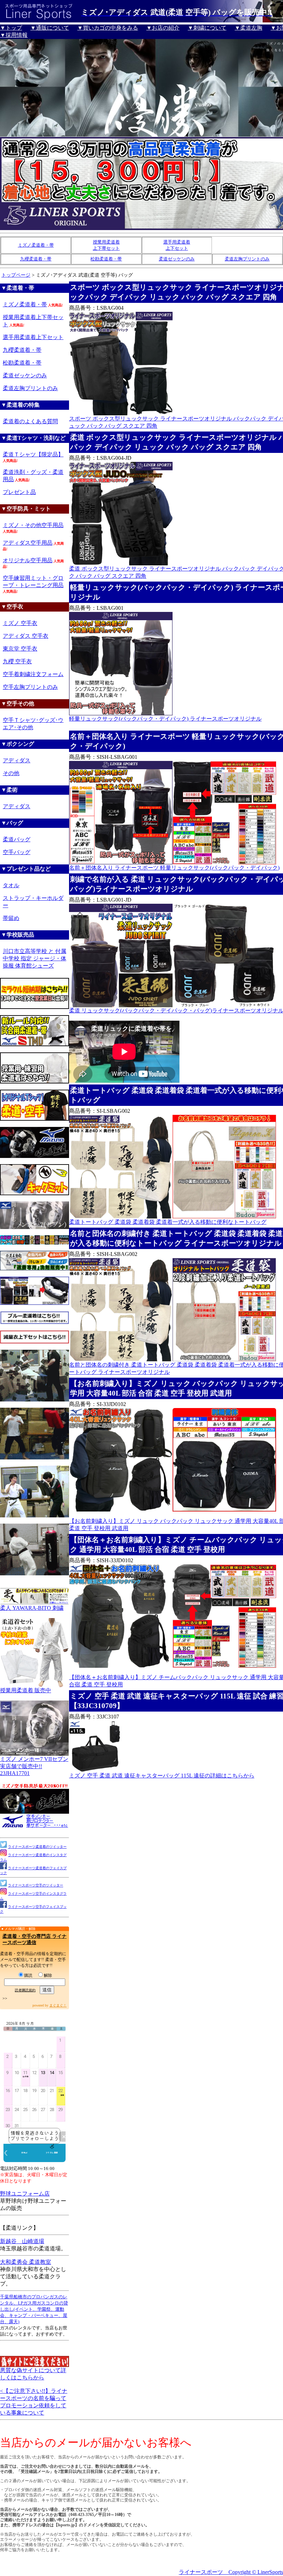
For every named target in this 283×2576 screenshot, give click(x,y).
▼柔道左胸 (248, 28)
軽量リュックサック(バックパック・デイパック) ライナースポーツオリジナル (165, 719)
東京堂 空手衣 (20, 649)
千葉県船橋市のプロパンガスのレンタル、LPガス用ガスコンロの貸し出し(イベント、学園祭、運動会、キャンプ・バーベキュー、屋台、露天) (34, 2309)
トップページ (16, 275)
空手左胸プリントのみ (30, 687)
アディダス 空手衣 (26, 636)
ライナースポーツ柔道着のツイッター (37, 1847)
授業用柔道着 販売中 (26, 1690)
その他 (11, 773)
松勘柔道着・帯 (106, 259)
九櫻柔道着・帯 (36, 259)
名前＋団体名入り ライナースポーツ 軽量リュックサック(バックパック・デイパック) (174, 868)
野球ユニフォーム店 (25, 2194)
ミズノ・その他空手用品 (33, 525)
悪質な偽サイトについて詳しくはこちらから (33, 2374)
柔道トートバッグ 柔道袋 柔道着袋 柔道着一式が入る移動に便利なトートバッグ (168, 1222)
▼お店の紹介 (163, 28)
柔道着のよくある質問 (30, 421)
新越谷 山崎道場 (22, 2241)
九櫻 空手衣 (17, 661)
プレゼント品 (19, 492)
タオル (11, 885)
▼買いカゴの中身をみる (108, 28)
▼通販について (50, 28)
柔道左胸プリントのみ (247, 259)
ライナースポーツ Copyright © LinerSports (231, 2572)
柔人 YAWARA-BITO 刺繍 (32, 1608)
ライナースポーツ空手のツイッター (36, 1885)
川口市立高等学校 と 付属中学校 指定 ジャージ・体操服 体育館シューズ (35, 958)
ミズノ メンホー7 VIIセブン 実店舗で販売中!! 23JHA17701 (34, 1766)
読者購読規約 (25, 1990)
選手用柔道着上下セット (33, 337)
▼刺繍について (207, 28)
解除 (48, 1975)
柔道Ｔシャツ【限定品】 (33, 454)
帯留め (11, 918)
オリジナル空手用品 (28, 560)
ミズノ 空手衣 (20, 623)
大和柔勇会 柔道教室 (26, 2262)
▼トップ (11, 28)
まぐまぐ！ (58, 2005)
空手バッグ (17, 852)
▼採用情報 (14, 35)
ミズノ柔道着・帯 (36, 245)
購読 (28, 1975)
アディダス (17, 760)
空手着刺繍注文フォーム (33, 674)
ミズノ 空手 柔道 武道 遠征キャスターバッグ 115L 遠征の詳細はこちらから (162, 1776)
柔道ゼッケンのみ (177, 259)
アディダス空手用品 (28, 543)
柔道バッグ (17, 839)
